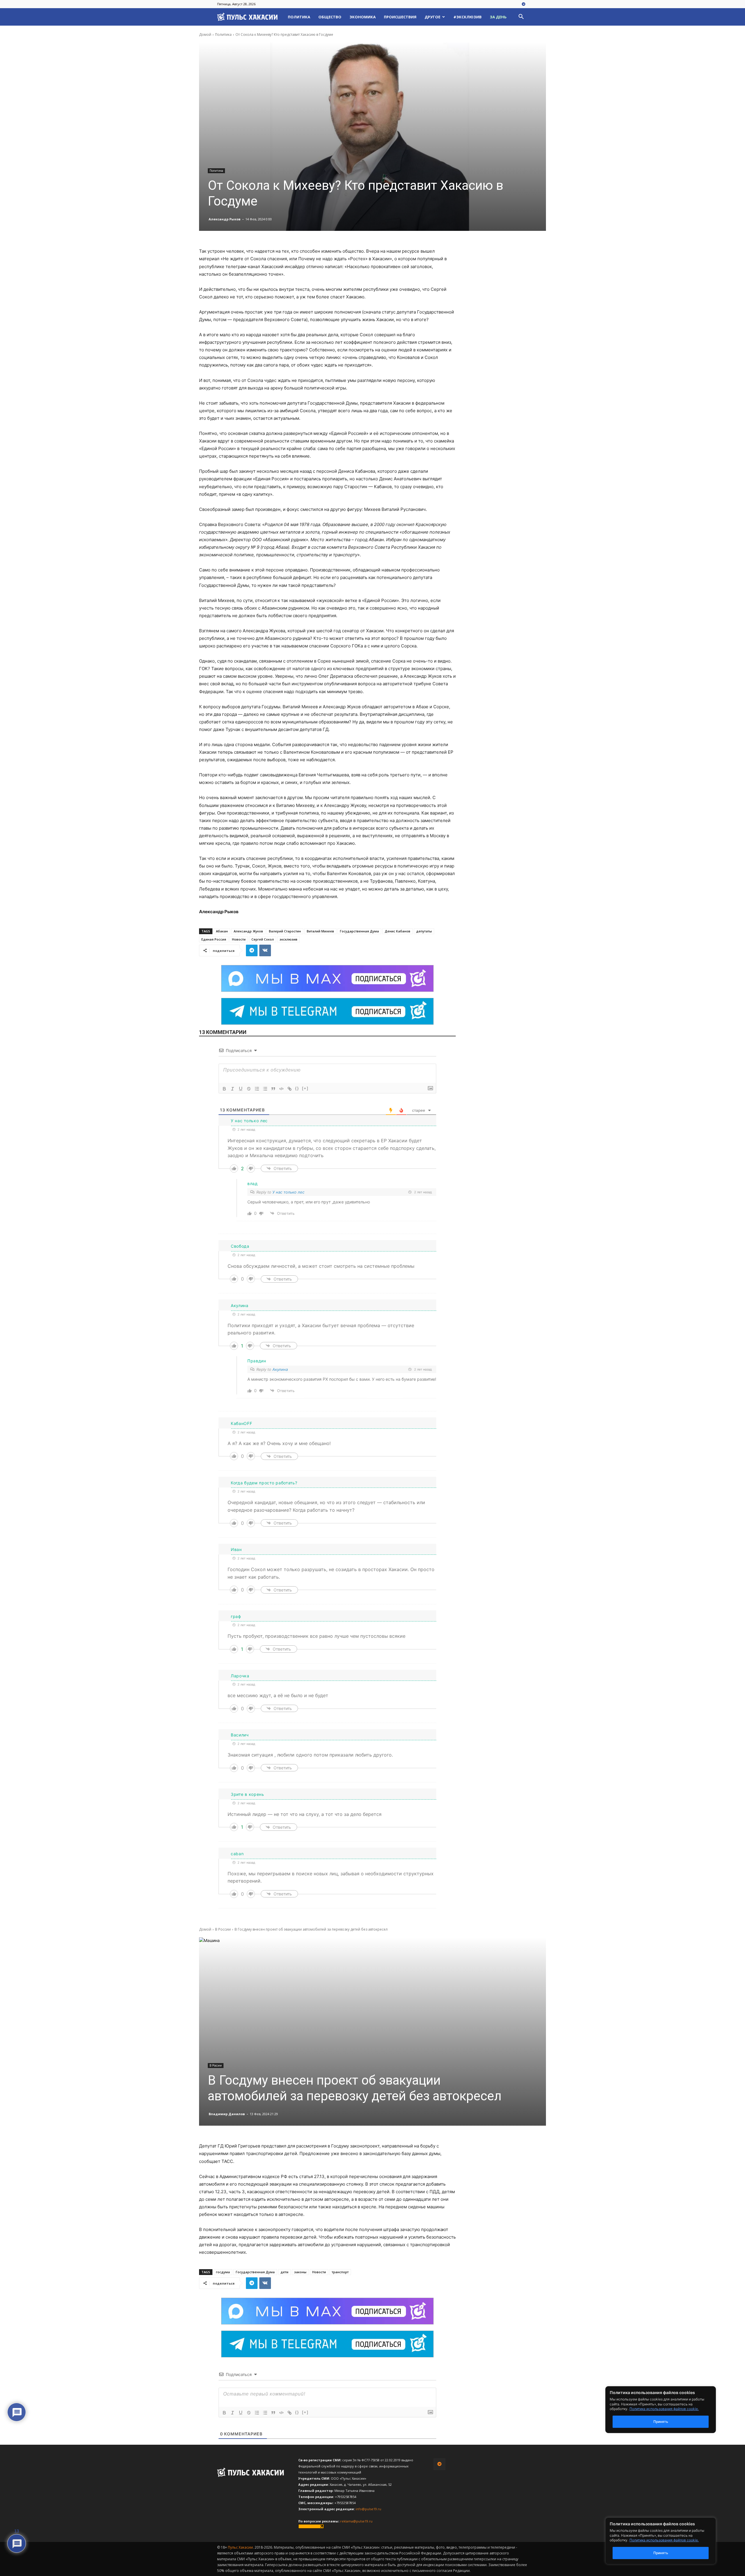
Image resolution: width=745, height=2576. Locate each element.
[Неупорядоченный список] (265, 1089)
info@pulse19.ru (368, 2509)
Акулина (280, 1369)
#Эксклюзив (468, 17)
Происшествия (400, 17)
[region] (669, 2541)
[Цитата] (273, 1089)
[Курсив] (233, 1089)
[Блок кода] (281, 1089)
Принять (661, 2553)
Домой (205, 34)
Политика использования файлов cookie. (664, 2540)
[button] (521, 17)
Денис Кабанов (398, 931)
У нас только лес (288, 1192)
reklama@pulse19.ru (356, 2521)
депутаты (424, 931)
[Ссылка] (290, 1089)
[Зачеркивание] (249, 1089)
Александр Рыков (225, 219)
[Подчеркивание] (241, 1089)
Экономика (363, 17)
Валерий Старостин (285, 931)
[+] (305, 1088)
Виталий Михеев (320, 931)
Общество (330, 17)
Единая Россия (214, 939)
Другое (432, 17)
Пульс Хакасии (240, 2547)
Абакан (222, 931)
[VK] (265, 950)
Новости (239, 939)
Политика (299, 17)
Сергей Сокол (263, 939)
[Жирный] (224, 1089)
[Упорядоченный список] (257, 1089)
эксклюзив (289, 939)
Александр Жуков (248, 931)
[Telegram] (524, 4)
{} (297, 1088)
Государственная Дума (359, 931)
